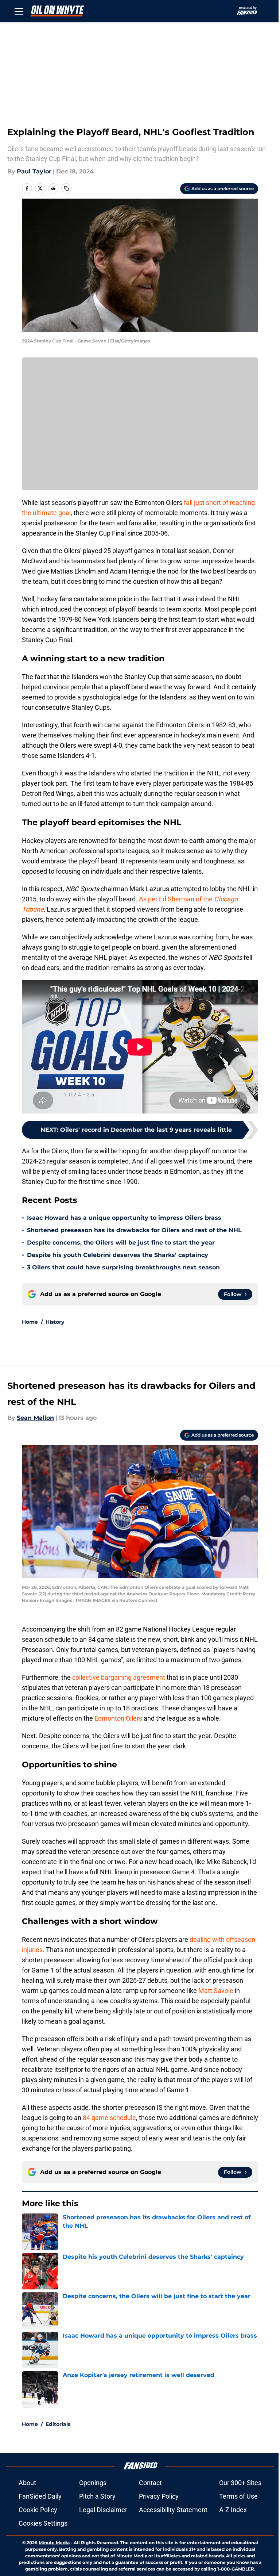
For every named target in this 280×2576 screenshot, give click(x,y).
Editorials (58, 2424)
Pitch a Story (97, 2496)
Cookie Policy (38, 2510)
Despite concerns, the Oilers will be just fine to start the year (121, 1243)
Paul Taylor (34, 171)
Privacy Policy (159, 2496)
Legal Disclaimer (103, 2510)
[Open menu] (19, 11)
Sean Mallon (35, 1418)
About (27, 2483)
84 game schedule (109, 2118)
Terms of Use (238, 2496)
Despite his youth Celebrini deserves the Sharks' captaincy (118, 1255)
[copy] (66, 188)
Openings (93, 2483)
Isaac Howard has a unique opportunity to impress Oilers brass (124, 1218)
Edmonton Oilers (118, 1718)
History (55, 1322)
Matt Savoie (217, 1991)
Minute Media (54, 2543)
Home (30, 1322)
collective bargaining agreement (118, 1677)
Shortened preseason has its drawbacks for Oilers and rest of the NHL (134, 1230)
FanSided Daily (40, 2496)
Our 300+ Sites (240, 2483)
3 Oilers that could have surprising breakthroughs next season (123, 1267)
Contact (150, 2483)
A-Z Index (233, 2510)
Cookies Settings (43, 2523)
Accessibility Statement (173, 2510)
